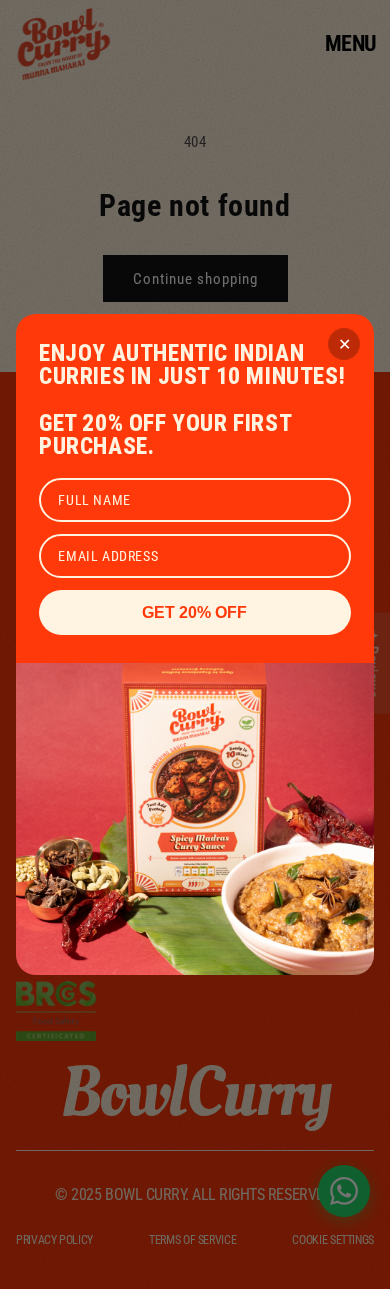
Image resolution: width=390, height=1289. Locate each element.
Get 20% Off (194, 612)
